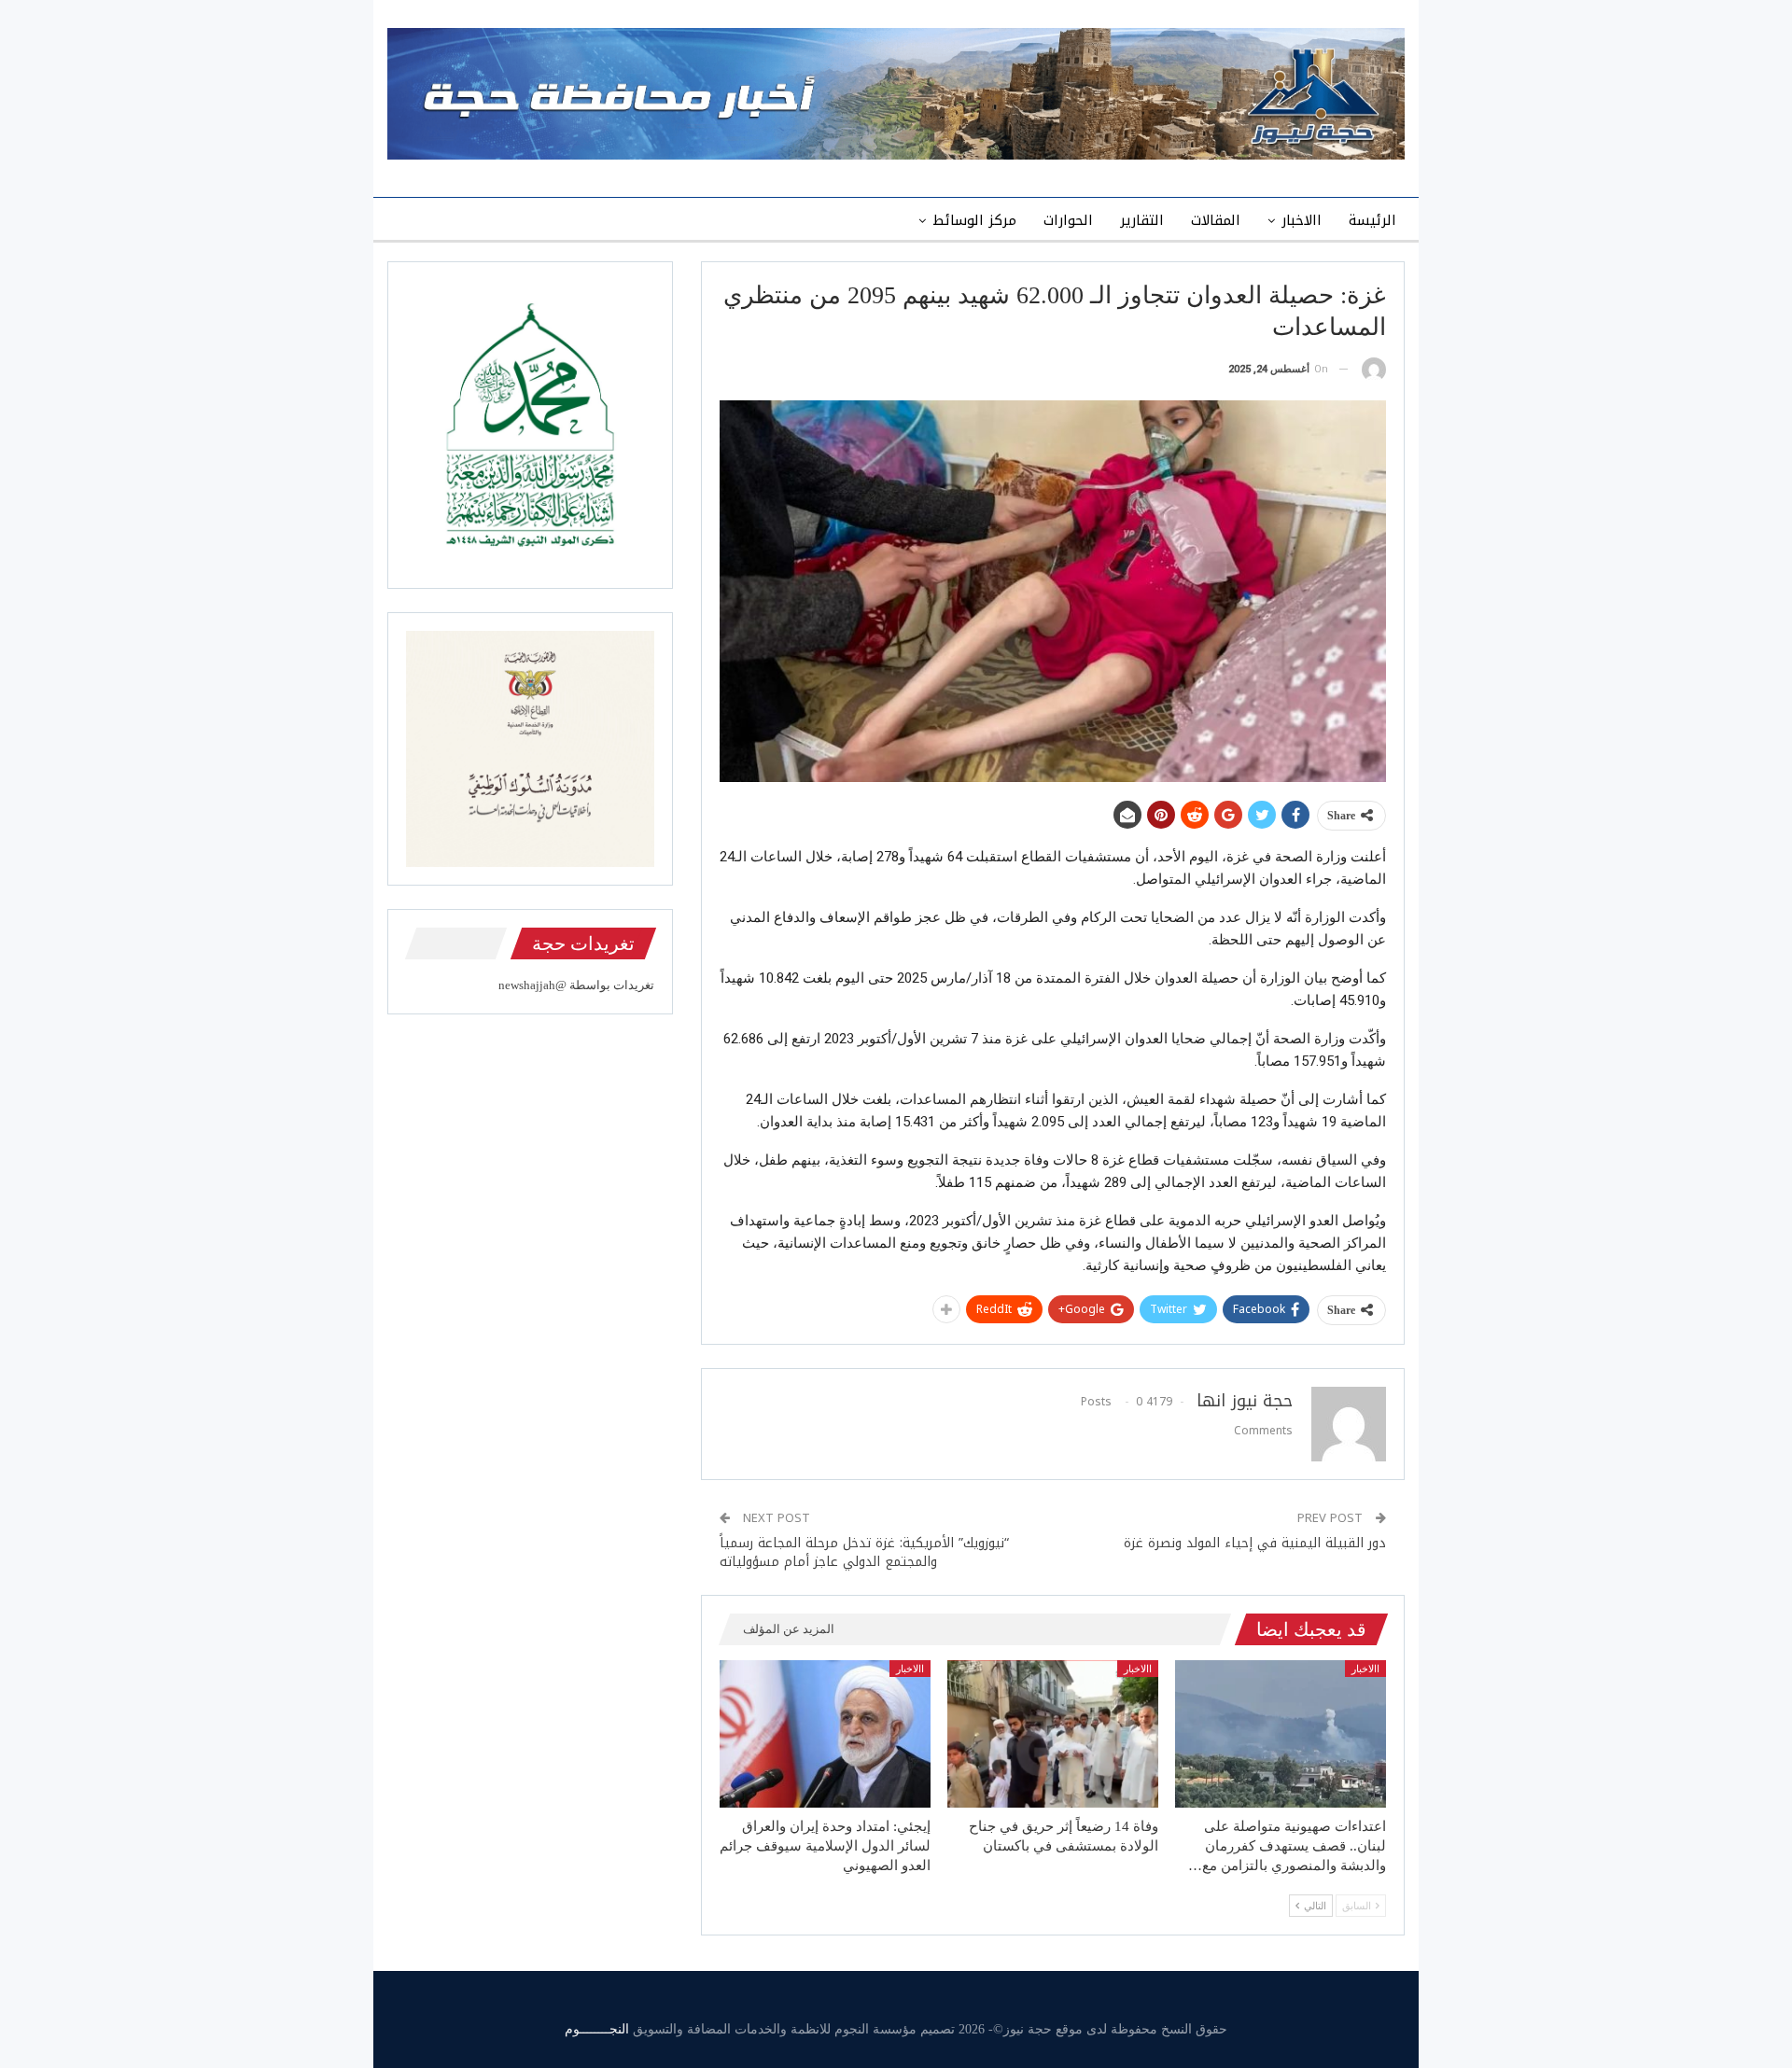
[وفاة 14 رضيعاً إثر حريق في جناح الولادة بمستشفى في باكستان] (1053, 1734)
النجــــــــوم (597, 2029)
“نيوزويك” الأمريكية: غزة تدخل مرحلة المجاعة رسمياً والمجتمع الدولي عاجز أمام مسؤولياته (864, 1552)
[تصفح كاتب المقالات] (1374, 370)
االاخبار (1302, 220)
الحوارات (1068, 220)
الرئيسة (1372, 220)
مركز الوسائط (974, 220)
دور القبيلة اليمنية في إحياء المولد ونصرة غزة (1255, 1543)
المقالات (1216, 220)
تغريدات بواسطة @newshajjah (576, 985)
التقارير (1142, 220)
